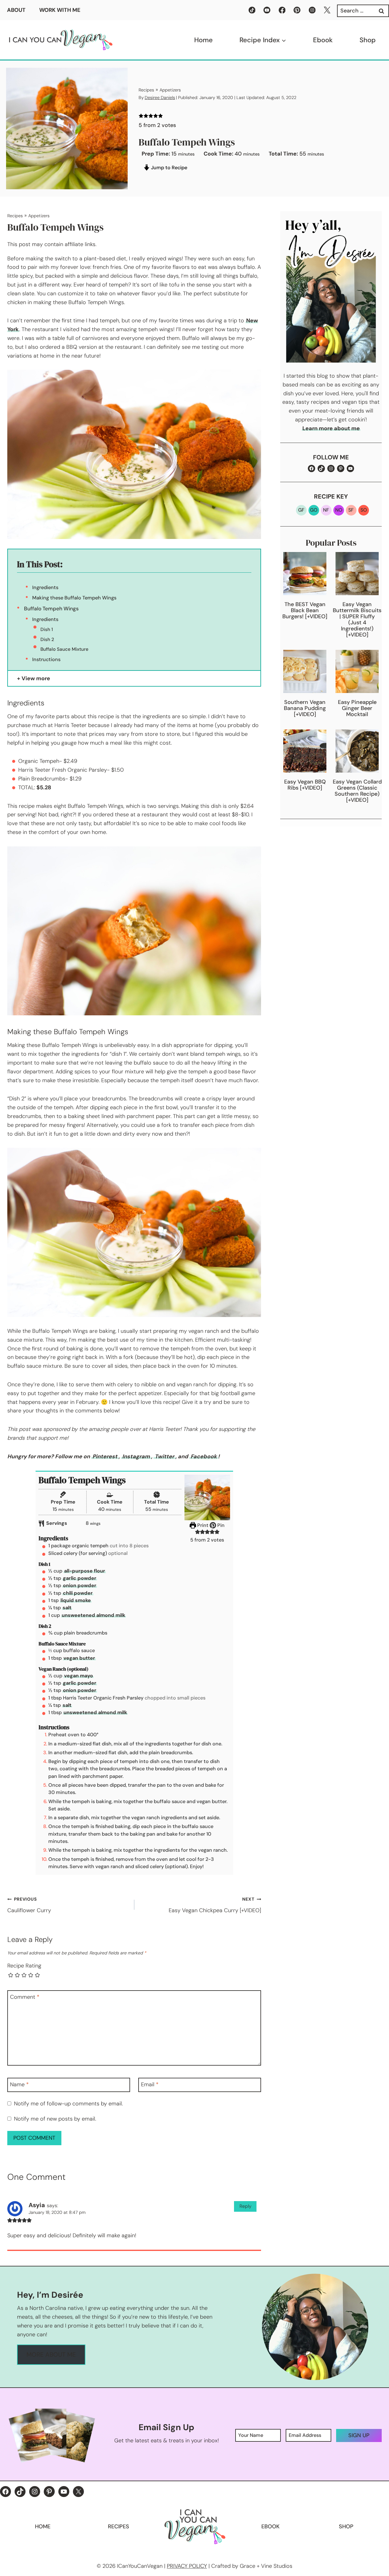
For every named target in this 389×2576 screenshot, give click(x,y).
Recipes (146, 90)
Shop (368, 40)
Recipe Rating (24, 1966)
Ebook (323, 40)
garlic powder (80, 1578)
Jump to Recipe (169, 168)
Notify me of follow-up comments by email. (68, 2104)
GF (301, 510)
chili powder (78, 1593)
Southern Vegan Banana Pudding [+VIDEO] (305, 708)
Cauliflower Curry (29, 1905)
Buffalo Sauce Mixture (64, 649)
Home (203, 40)
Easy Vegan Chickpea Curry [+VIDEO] (215, 1905)
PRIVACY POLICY (187, 2566)
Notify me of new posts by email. (55, 2119)
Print (202, 1525)
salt (67, 1608)
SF (351, 510)
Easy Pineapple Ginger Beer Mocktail (357, 708)
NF (326, 510)
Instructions (46, 659)
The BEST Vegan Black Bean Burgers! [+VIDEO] (305, 610)
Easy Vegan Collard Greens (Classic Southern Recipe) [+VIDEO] (357, 791)
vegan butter (79, 1658)
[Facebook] (282, 10)
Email (150, 2085)
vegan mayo (79, 1676)
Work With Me (60, 10)
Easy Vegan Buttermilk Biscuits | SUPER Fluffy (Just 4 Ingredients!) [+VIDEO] (357, 619)
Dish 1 (47, 629)
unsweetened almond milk (93, 1615)
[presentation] (305, 574)
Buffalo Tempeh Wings (51, 609)
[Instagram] (312, 10)
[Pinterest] (297, 10)
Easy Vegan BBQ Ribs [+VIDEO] (305, 785)
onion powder (80, 1585)
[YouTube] (267, 10)
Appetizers (170, 90)
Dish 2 (47, 640)
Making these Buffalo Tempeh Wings (74, 598)
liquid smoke (76, 1600)
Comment (25, 1997)
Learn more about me (331, 428)
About (16, 10)
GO (314, 510)
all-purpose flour (85, 1571)
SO (364, 510)
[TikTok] (252, 10)
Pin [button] (220, 1525)
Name (19, 2085)
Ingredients (45, 587)
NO (339, 510)
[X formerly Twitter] (327, 10)
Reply (245, 2206)
